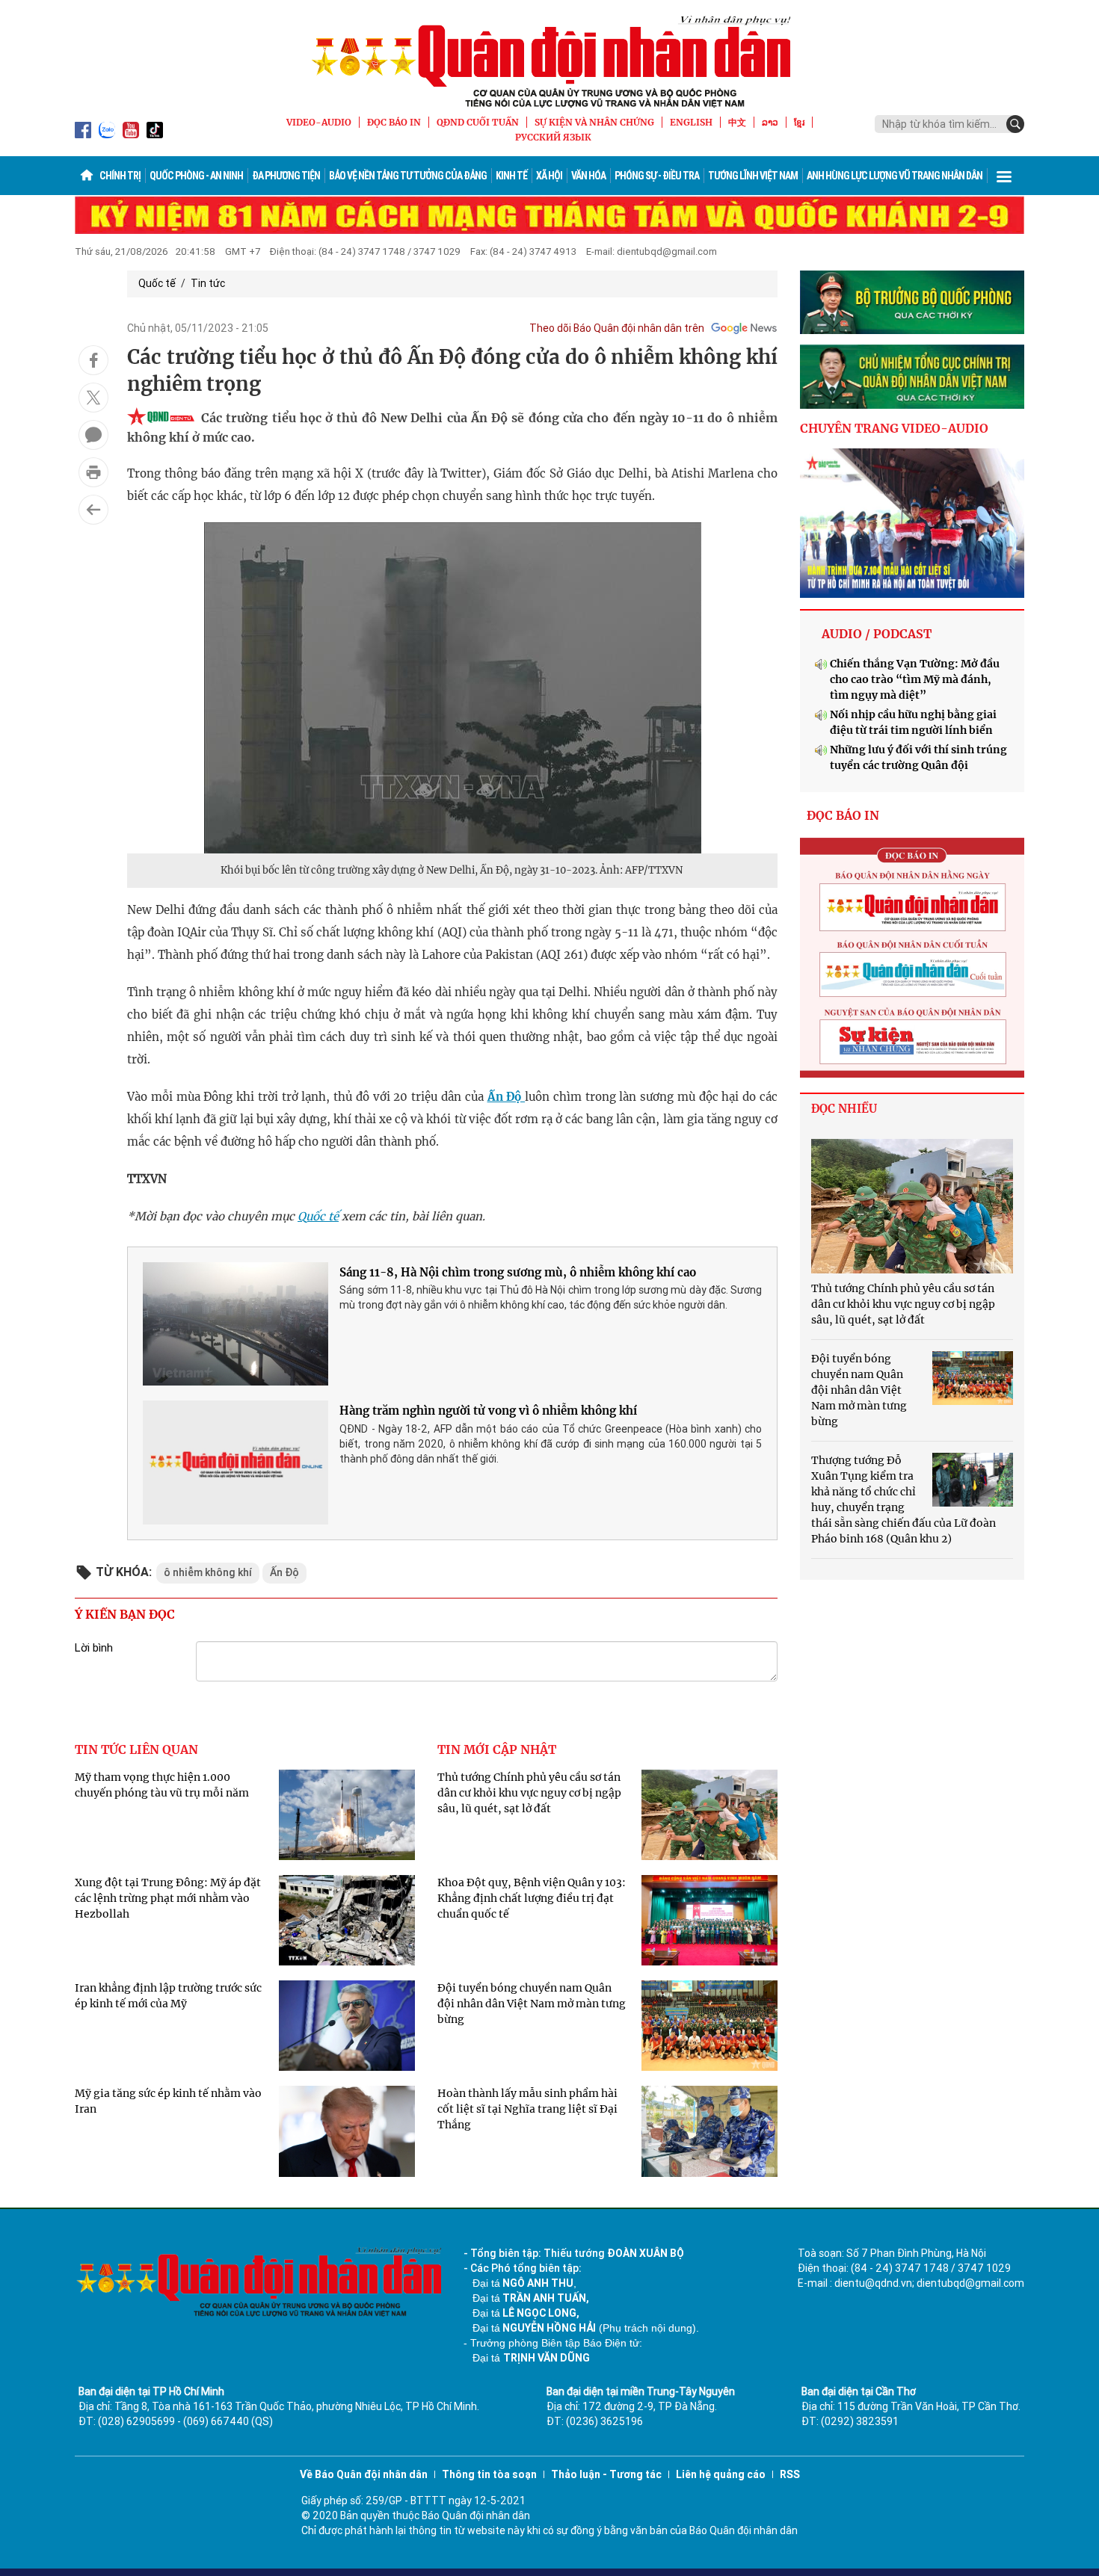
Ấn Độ (507, 1097)
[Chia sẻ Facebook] (93, 360)
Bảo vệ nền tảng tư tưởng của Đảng (408, 176)
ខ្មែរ (799, 122)
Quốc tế (157, 283)
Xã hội (549, 176)
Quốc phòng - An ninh (196, 176)
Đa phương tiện (286, 176)
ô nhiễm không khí (208, 1572)
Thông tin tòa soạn (489, 2474)
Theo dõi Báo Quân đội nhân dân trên (617, 328)
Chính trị (120, 176)
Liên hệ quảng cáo (721, 2474)
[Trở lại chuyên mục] (93, 510)
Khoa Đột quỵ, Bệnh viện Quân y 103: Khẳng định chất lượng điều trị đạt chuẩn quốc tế (532, 1898)
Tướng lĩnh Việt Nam (753, 176)
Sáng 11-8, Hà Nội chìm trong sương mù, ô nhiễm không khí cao (518, 1272)
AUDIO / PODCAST (877, 634)
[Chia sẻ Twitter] (93, 398)
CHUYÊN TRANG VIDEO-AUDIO (894, 428)
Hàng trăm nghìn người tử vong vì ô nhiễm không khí (488, 1411)
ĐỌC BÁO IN (394, 122)
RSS (790, 2474)
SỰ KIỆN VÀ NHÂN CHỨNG (594, 122)
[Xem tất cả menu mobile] (1004, 176)
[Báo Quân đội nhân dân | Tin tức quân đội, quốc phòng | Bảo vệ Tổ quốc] (549, 61)
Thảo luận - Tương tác (606, 2474)
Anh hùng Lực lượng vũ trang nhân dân (895, 176)
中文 (737, 122)
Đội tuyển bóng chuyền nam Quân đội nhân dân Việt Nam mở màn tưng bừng (532, 2004)
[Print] (93, 472)
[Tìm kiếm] (1015, 124)
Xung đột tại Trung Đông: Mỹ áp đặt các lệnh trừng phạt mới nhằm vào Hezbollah (168, 1898)
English (691, 122)
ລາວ (770, 122)
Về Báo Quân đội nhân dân (364, 2474)
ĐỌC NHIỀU (844, 1109)
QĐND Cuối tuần (478, 122)
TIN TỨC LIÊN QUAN (136, 1749)
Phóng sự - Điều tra (657, 176)
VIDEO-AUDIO (319, 122)
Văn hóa (588, 176)
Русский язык (553, 137)
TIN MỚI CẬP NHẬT (497, 1749)
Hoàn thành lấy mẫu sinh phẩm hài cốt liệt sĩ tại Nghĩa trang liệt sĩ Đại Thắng (527, 2109)
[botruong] (912, 303)
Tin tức (208, 283)
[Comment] (93, 435)
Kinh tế (511, 176)
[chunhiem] (912, 377)
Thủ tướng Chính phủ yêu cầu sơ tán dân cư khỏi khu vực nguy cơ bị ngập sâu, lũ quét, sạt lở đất (529, 1793)
